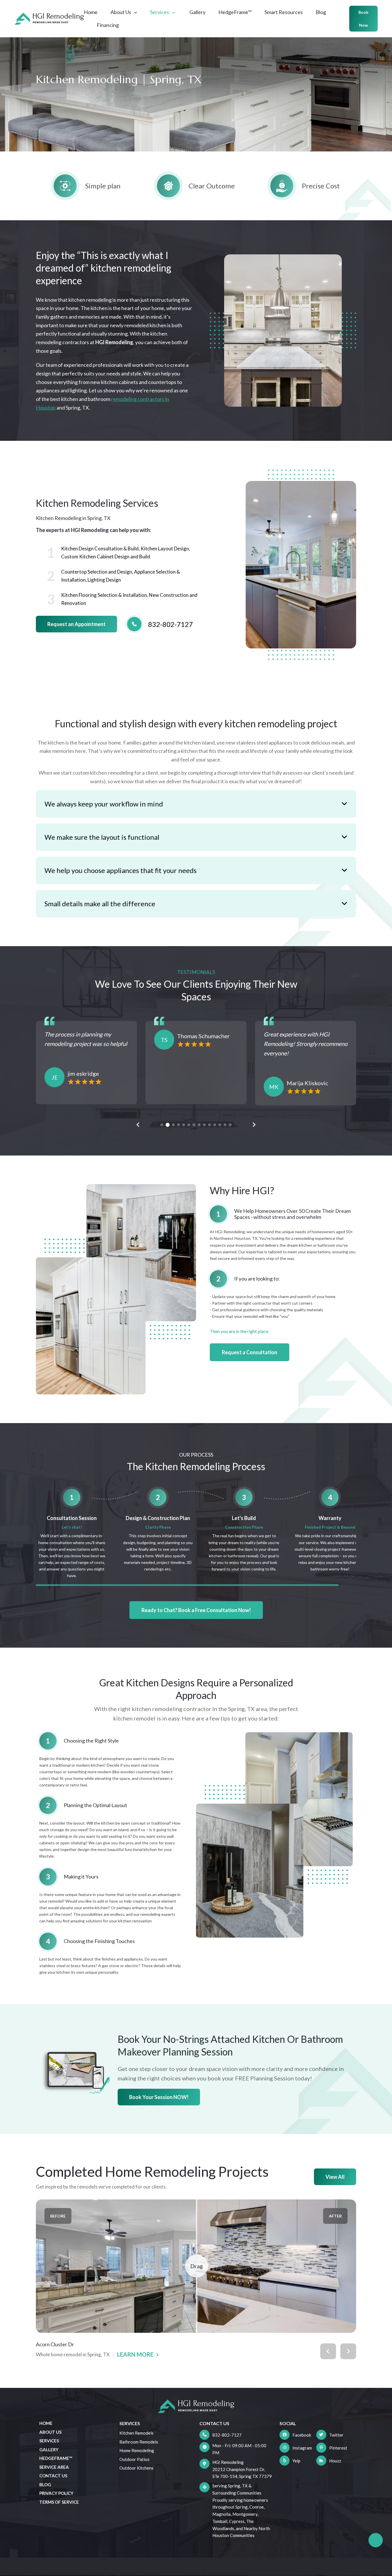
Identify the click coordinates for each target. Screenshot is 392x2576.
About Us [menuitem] (50, 2432)
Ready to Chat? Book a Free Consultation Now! (196, 1610)
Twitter (336, 2435)
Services (160, 12)
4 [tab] (178, 1125)
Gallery (197, 12)
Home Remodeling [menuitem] (137, 2450)
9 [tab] (204, 1125)
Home (91, 12)
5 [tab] (184, 1125)
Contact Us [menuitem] (53, 2476)
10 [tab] (209, 1125)
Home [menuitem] (46, 2423)
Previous (138, 1125)
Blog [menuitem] (45, 2485)
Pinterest (338, 2448)
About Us (121, 12)
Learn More (135, 2354)
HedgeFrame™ (235, 12)
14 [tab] (230, 1125)
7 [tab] (194, 1125)
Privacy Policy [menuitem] (56, 2493)
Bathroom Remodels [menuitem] (139, 2442)
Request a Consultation (250, 1352)
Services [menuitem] (49, 2441)
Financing (108, 25)
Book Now (363, 19)
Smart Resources (284, 12)
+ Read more (58, 1065)
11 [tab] (215, 1125)
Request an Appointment (76, 624)
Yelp (296, 2461)
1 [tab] (162, 1125)
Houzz (335, 2461)
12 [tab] (220, 1125)
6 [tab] (189, 1125)
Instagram (302, 2448)
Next (254, 1125)
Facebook (302, 2435)
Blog (321, 12)
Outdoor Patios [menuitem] (134, 2459)
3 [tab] (173, 1125)
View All (335, 2177)
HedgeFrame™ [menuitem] (56, 2458)
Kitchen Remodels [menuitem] (136, 2433)
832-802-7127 (227, 2435)
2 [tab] (167, 1125)
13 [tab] (225, 1125)
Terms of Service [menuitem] (59, 2502)
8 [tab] (199, 1125)
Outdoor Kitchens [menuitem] (136, 2468)
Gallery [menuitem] (49, 2450)
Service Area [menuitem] (54, 2467)
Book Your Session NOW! (159, 2097)
